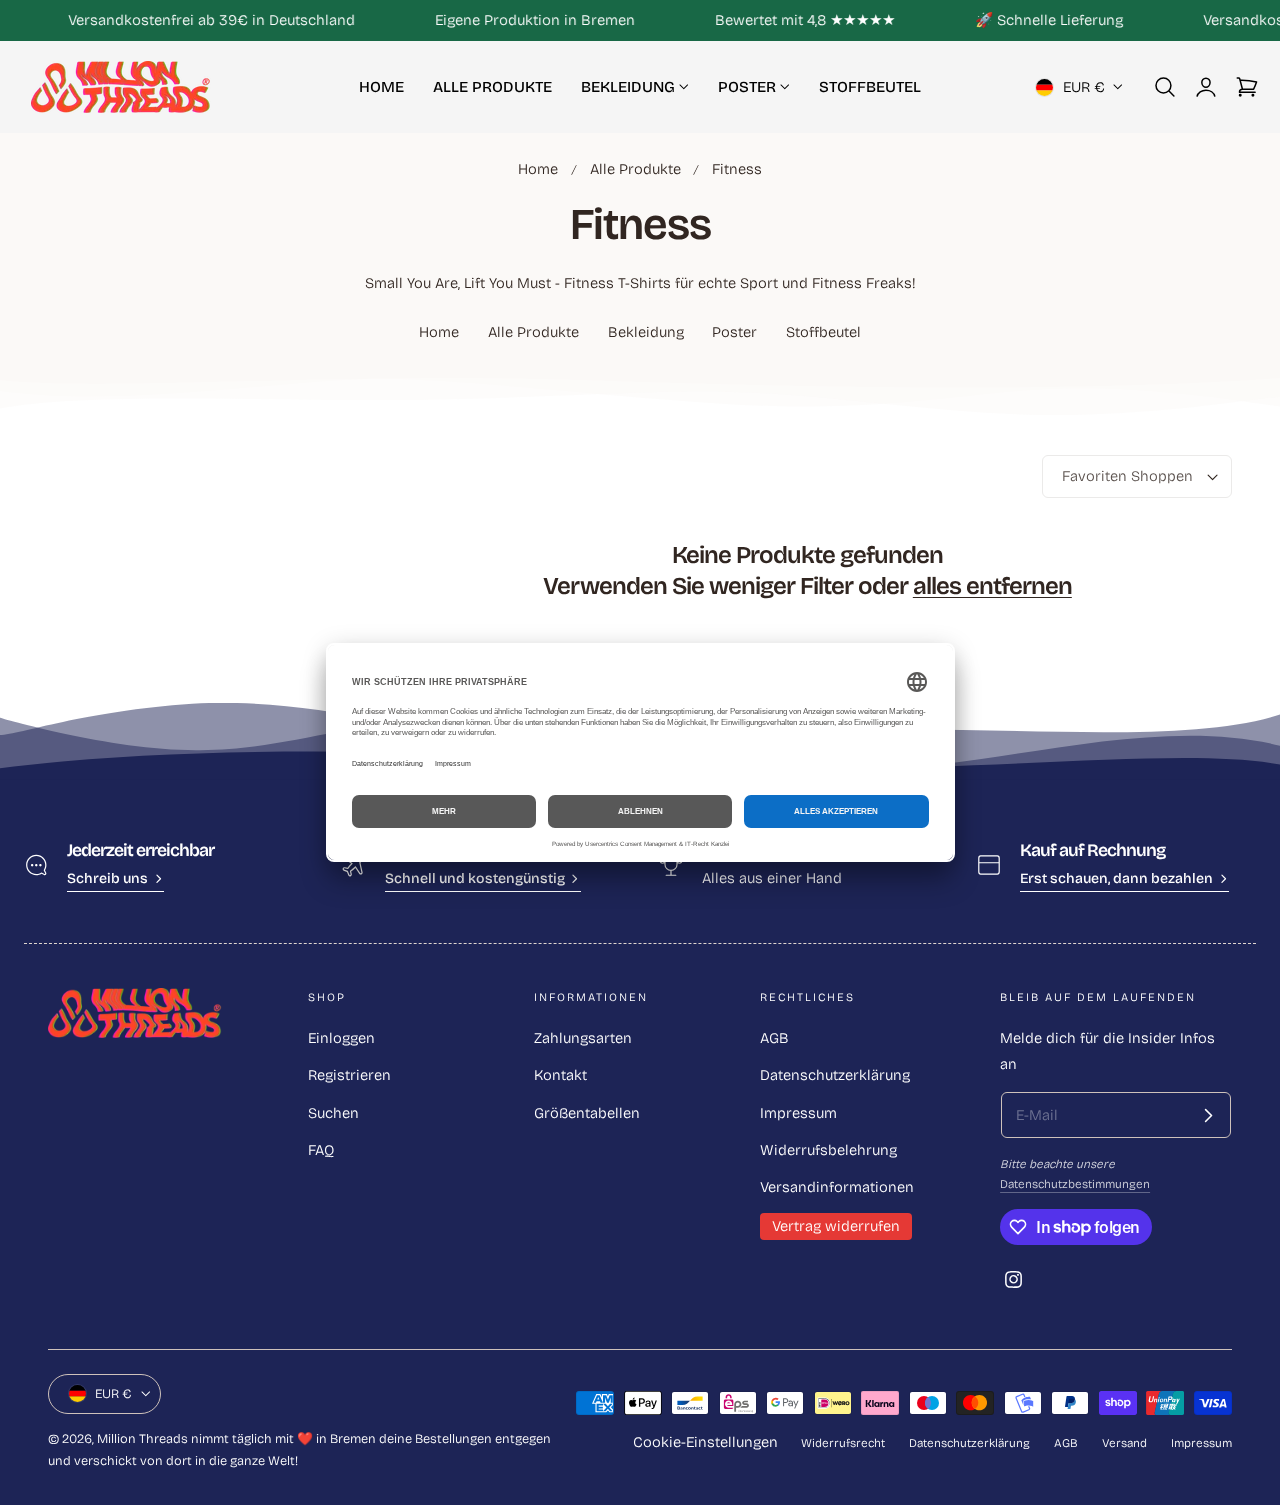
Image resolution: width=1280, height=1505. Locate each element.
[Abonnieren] (1208, 1115)
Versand (1124, 1443)
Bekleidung (646, 332)
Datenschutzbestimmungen (1075, 1184)
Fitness (737, 169)
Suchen (333, 1113)
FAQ (321, 1150)
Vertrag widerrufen (836, 1226)
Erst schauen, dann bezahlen (1116, 878)
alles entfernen (992, 586)
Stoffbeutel (823, 332)
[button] (1165, 87)
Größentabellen (587, 1113)
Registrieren (349, 1075)
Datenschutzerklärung (835, 1075)
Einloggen (341, 1038)
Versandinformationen (837, 1187)
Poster (734, 332)
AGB (774, 1038)
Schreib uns (107, 878)
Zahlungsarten (583, 1038)
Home (538, 169)
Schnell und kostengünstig (475, 878)
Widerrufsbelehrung (828, 1150)
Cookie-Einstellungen (705, 1442)
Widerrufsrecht (843, 1443)
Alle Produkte (635, 169)
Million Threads (142, 1438)
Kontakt (560, 1075)
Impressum (798, 1113)
